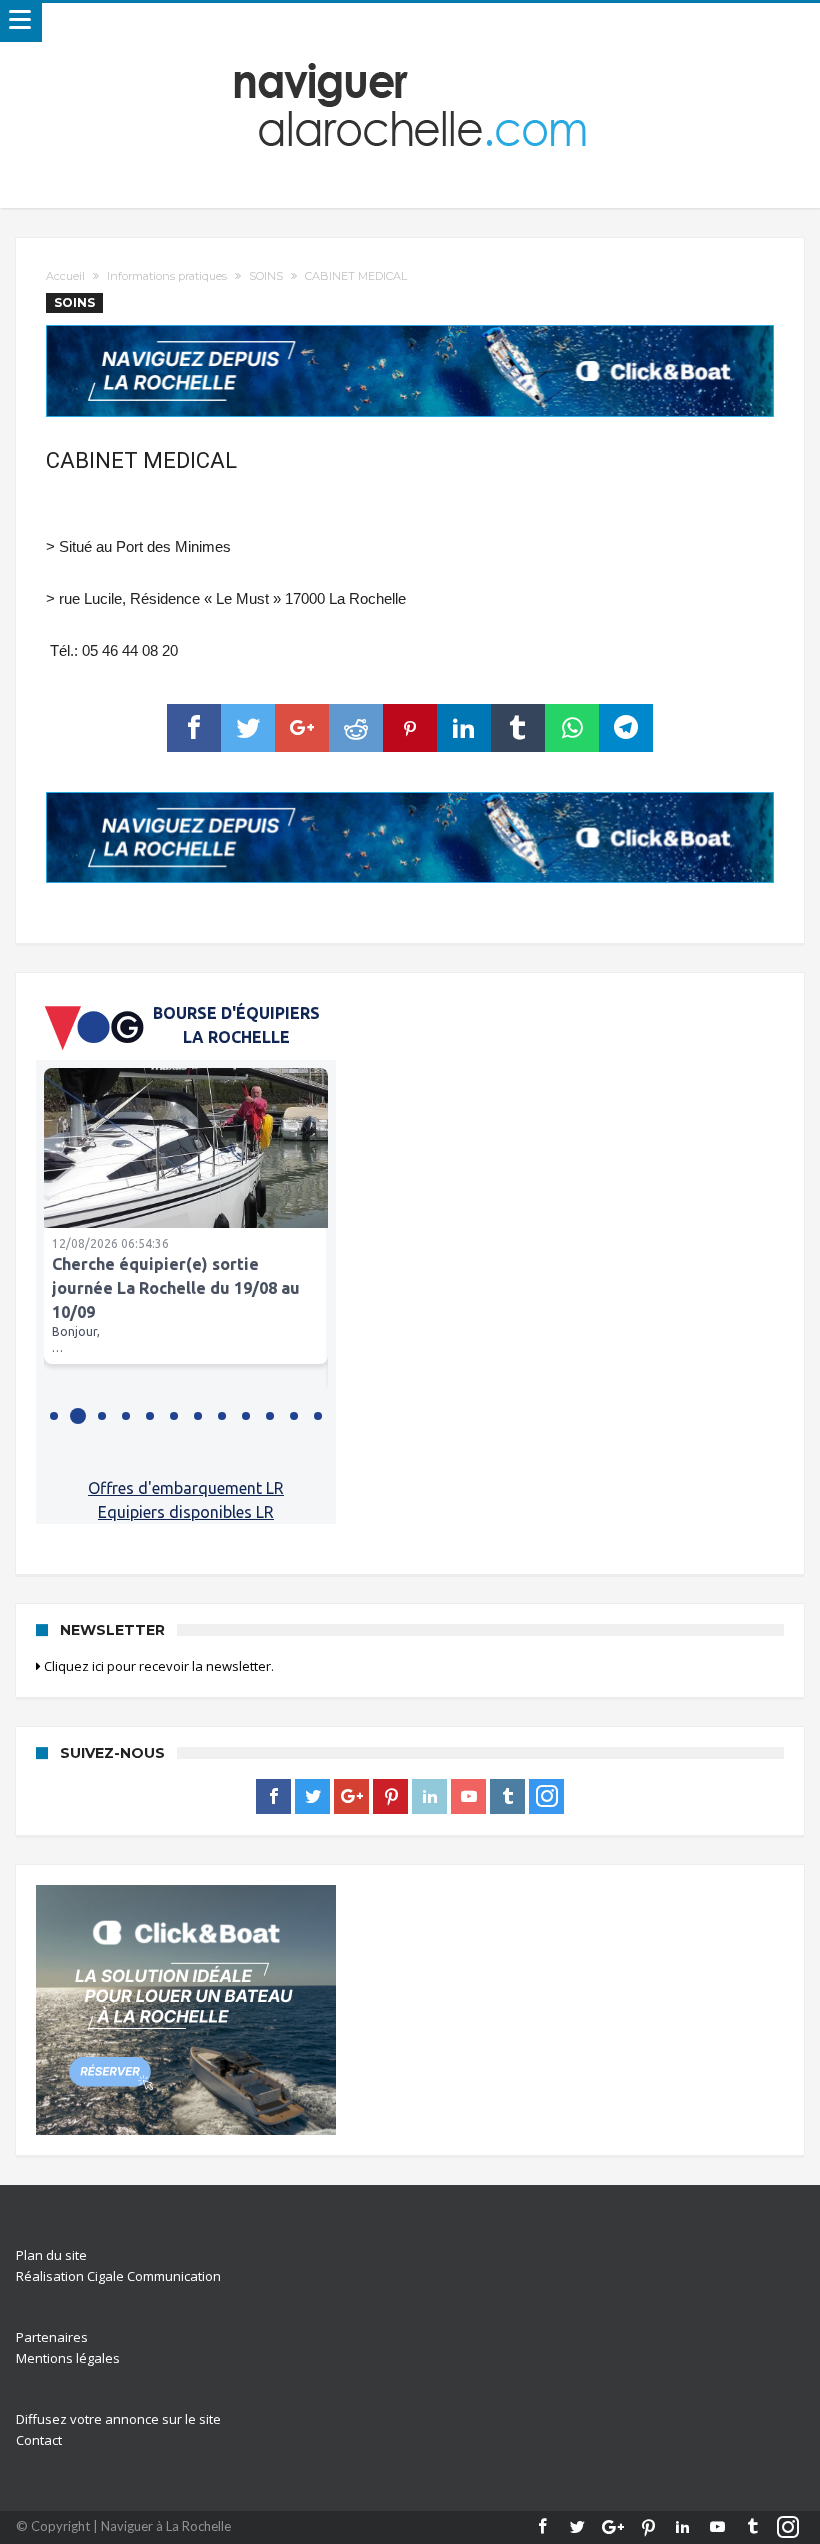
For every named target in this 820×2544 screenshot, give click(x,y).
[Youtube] (468, 1797)
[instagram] (546, 1797)
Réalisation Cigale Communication (118, 2276)
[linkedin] (464, 728)
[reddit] (356, 728)
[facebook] (194, 728)
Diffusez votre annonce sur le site (118, 2419)
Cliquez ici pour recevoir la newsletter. (157, 1666)
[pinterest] (410, 728)
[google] (302, 728)
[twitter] (248, 728)
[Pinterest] (390, 1797)
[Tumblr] (507, 1797)
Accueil (65, 276)
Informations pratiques (167, 276)
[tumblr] (518, 728)
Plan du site (51, 2255)
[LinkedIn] (429, 1797)
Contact (39, 2440)
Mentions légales (68, 2358)
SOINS (266, 276)
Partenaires (52, 2337)
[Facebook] (273, 1797)
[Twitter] (312, 1797)
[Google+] (351, 1797)
